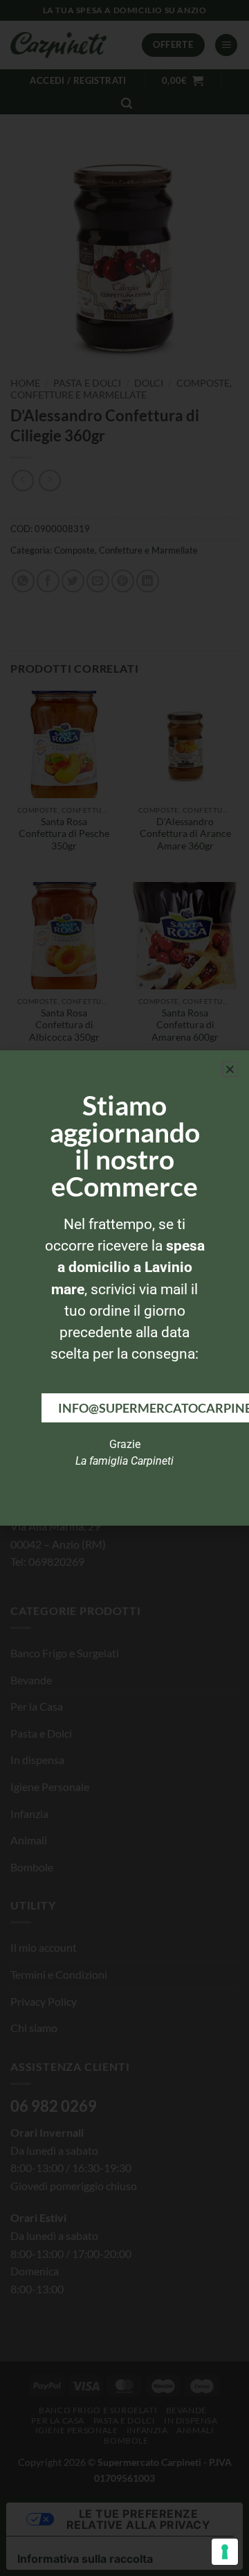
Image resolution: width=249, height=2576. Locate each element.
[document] (124, 1288)
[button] (230, 1069)
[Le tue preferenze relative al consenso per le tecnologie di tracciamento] (225, 2552)
